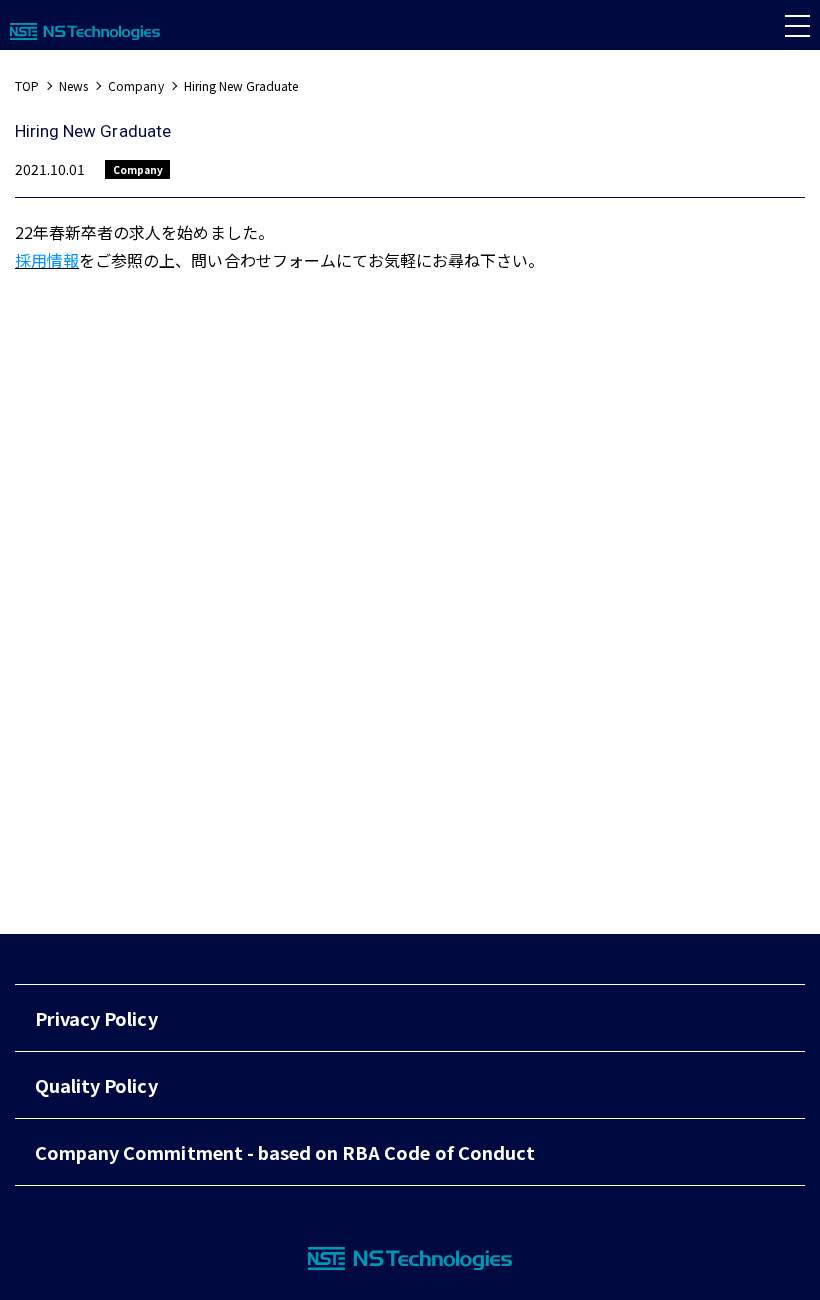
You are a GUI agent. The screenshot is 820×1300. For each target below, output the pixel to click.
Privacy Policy (96, 1018)
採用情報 (47, 260)
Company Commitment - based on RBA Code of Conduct (285, 1152)
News (73, 85)
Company (135, 85)
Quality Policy (96, 1085)
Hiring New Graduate (241, 85)
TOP (27, 85)
